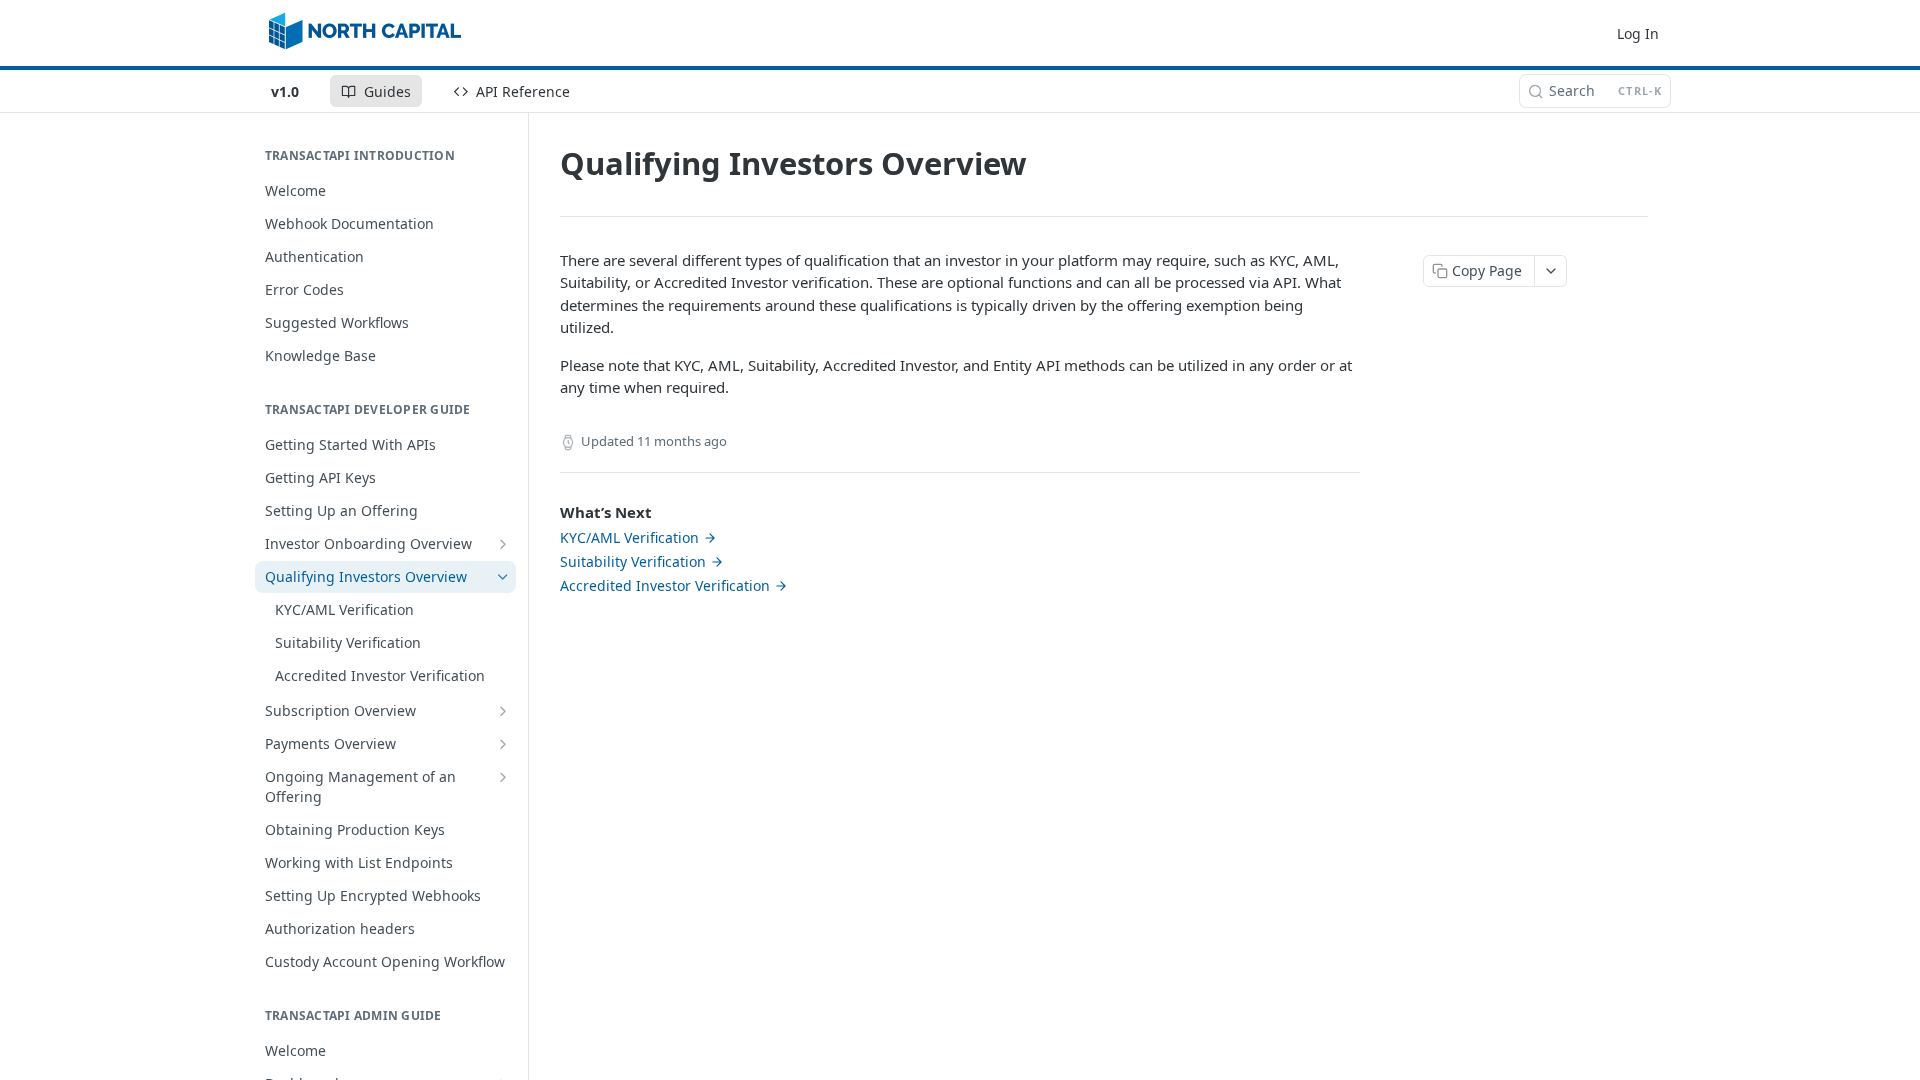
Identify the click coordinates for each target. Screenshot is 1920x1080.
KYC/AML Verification (629, 537)
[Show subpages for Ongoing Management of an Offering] (503, 777)
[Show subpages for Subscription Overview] (503, 711)
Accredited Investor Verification (665, 585)
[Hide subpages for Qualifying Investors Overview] (503, 577)
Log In (1638, 33)
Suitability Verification (633, 561)
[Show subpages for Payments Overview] (503, 744)
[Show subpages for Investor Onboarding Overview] (503, 544)
